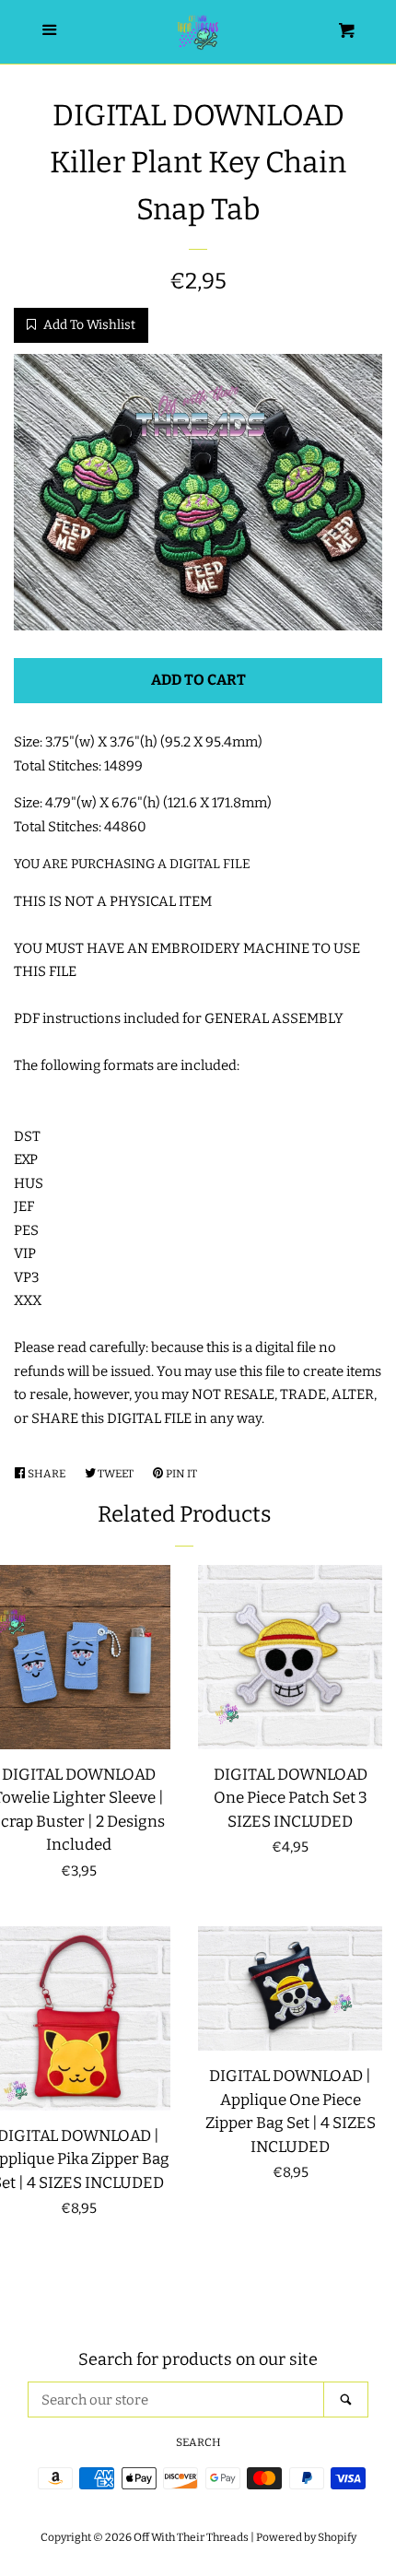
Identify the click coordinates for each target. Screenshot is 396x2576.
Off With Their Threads (191, 2537)
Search (198, 2442)
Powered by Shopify (306, 2537)
